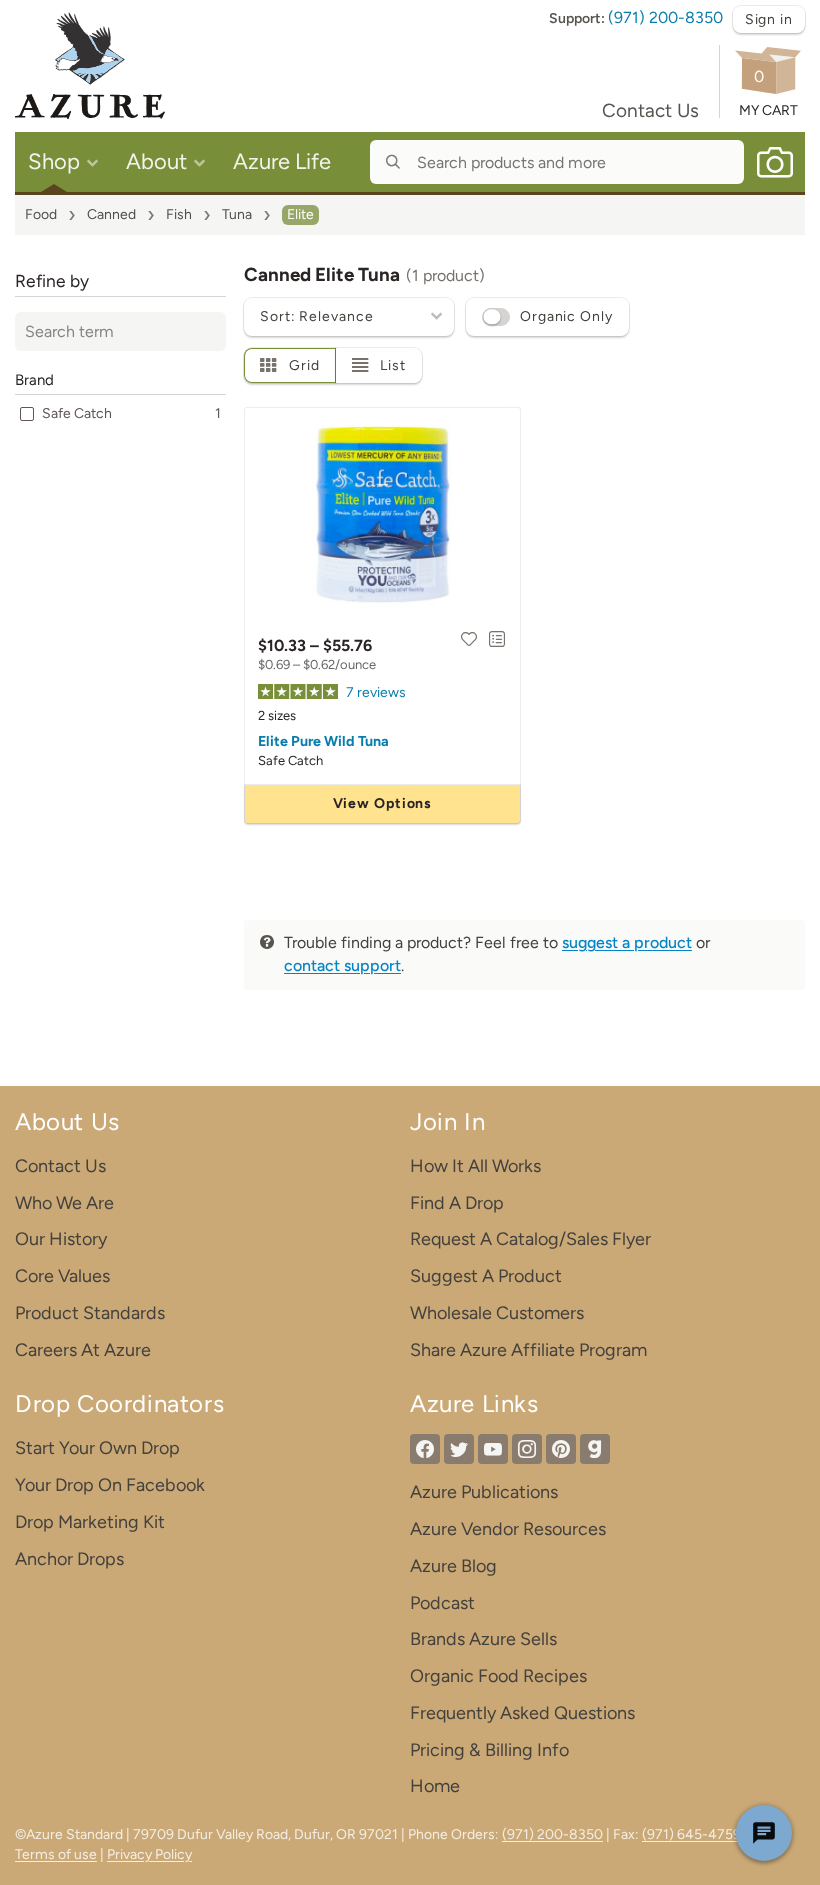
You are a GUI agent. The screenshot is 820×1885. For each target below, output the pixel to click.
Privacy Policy (149, 1854)
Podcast (442, 1603)
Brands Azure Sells (483, 1639)
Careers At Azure (83, 1350)
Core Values (62, 1276)
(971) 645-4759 (691, 1834)
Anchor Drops (69, 1559)
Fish (179, 214)
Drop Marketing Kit (90, 1522)
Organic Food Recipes (498, 1676)
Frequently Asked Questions (522, 1713)
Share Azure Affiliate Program (528, 1350)
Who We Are (64, 1203)
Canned (111, 214)
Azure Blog (453, 1566)
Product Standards (90, 1313)
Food (41, 214)
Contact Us (650, 110)
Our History (61, 1239)
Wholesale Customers (497, 1313)
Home (435, 1786)
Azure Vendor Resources (508, 1529)
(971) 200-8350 (665, 17)
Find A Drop (457, 1203)
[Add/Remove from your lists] (497, 639)
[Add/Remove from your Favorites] (469, 639)
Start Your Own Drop (97, 1448)
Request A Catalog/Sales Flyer (530, 1239)
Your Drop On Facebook (110, 1485)
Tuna (237, 214)
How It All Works (475, 1166)
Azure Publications (484, 1492)
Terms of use (56, 1854)
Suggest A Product (486, 1276)
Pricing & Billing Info (489, 1750)
